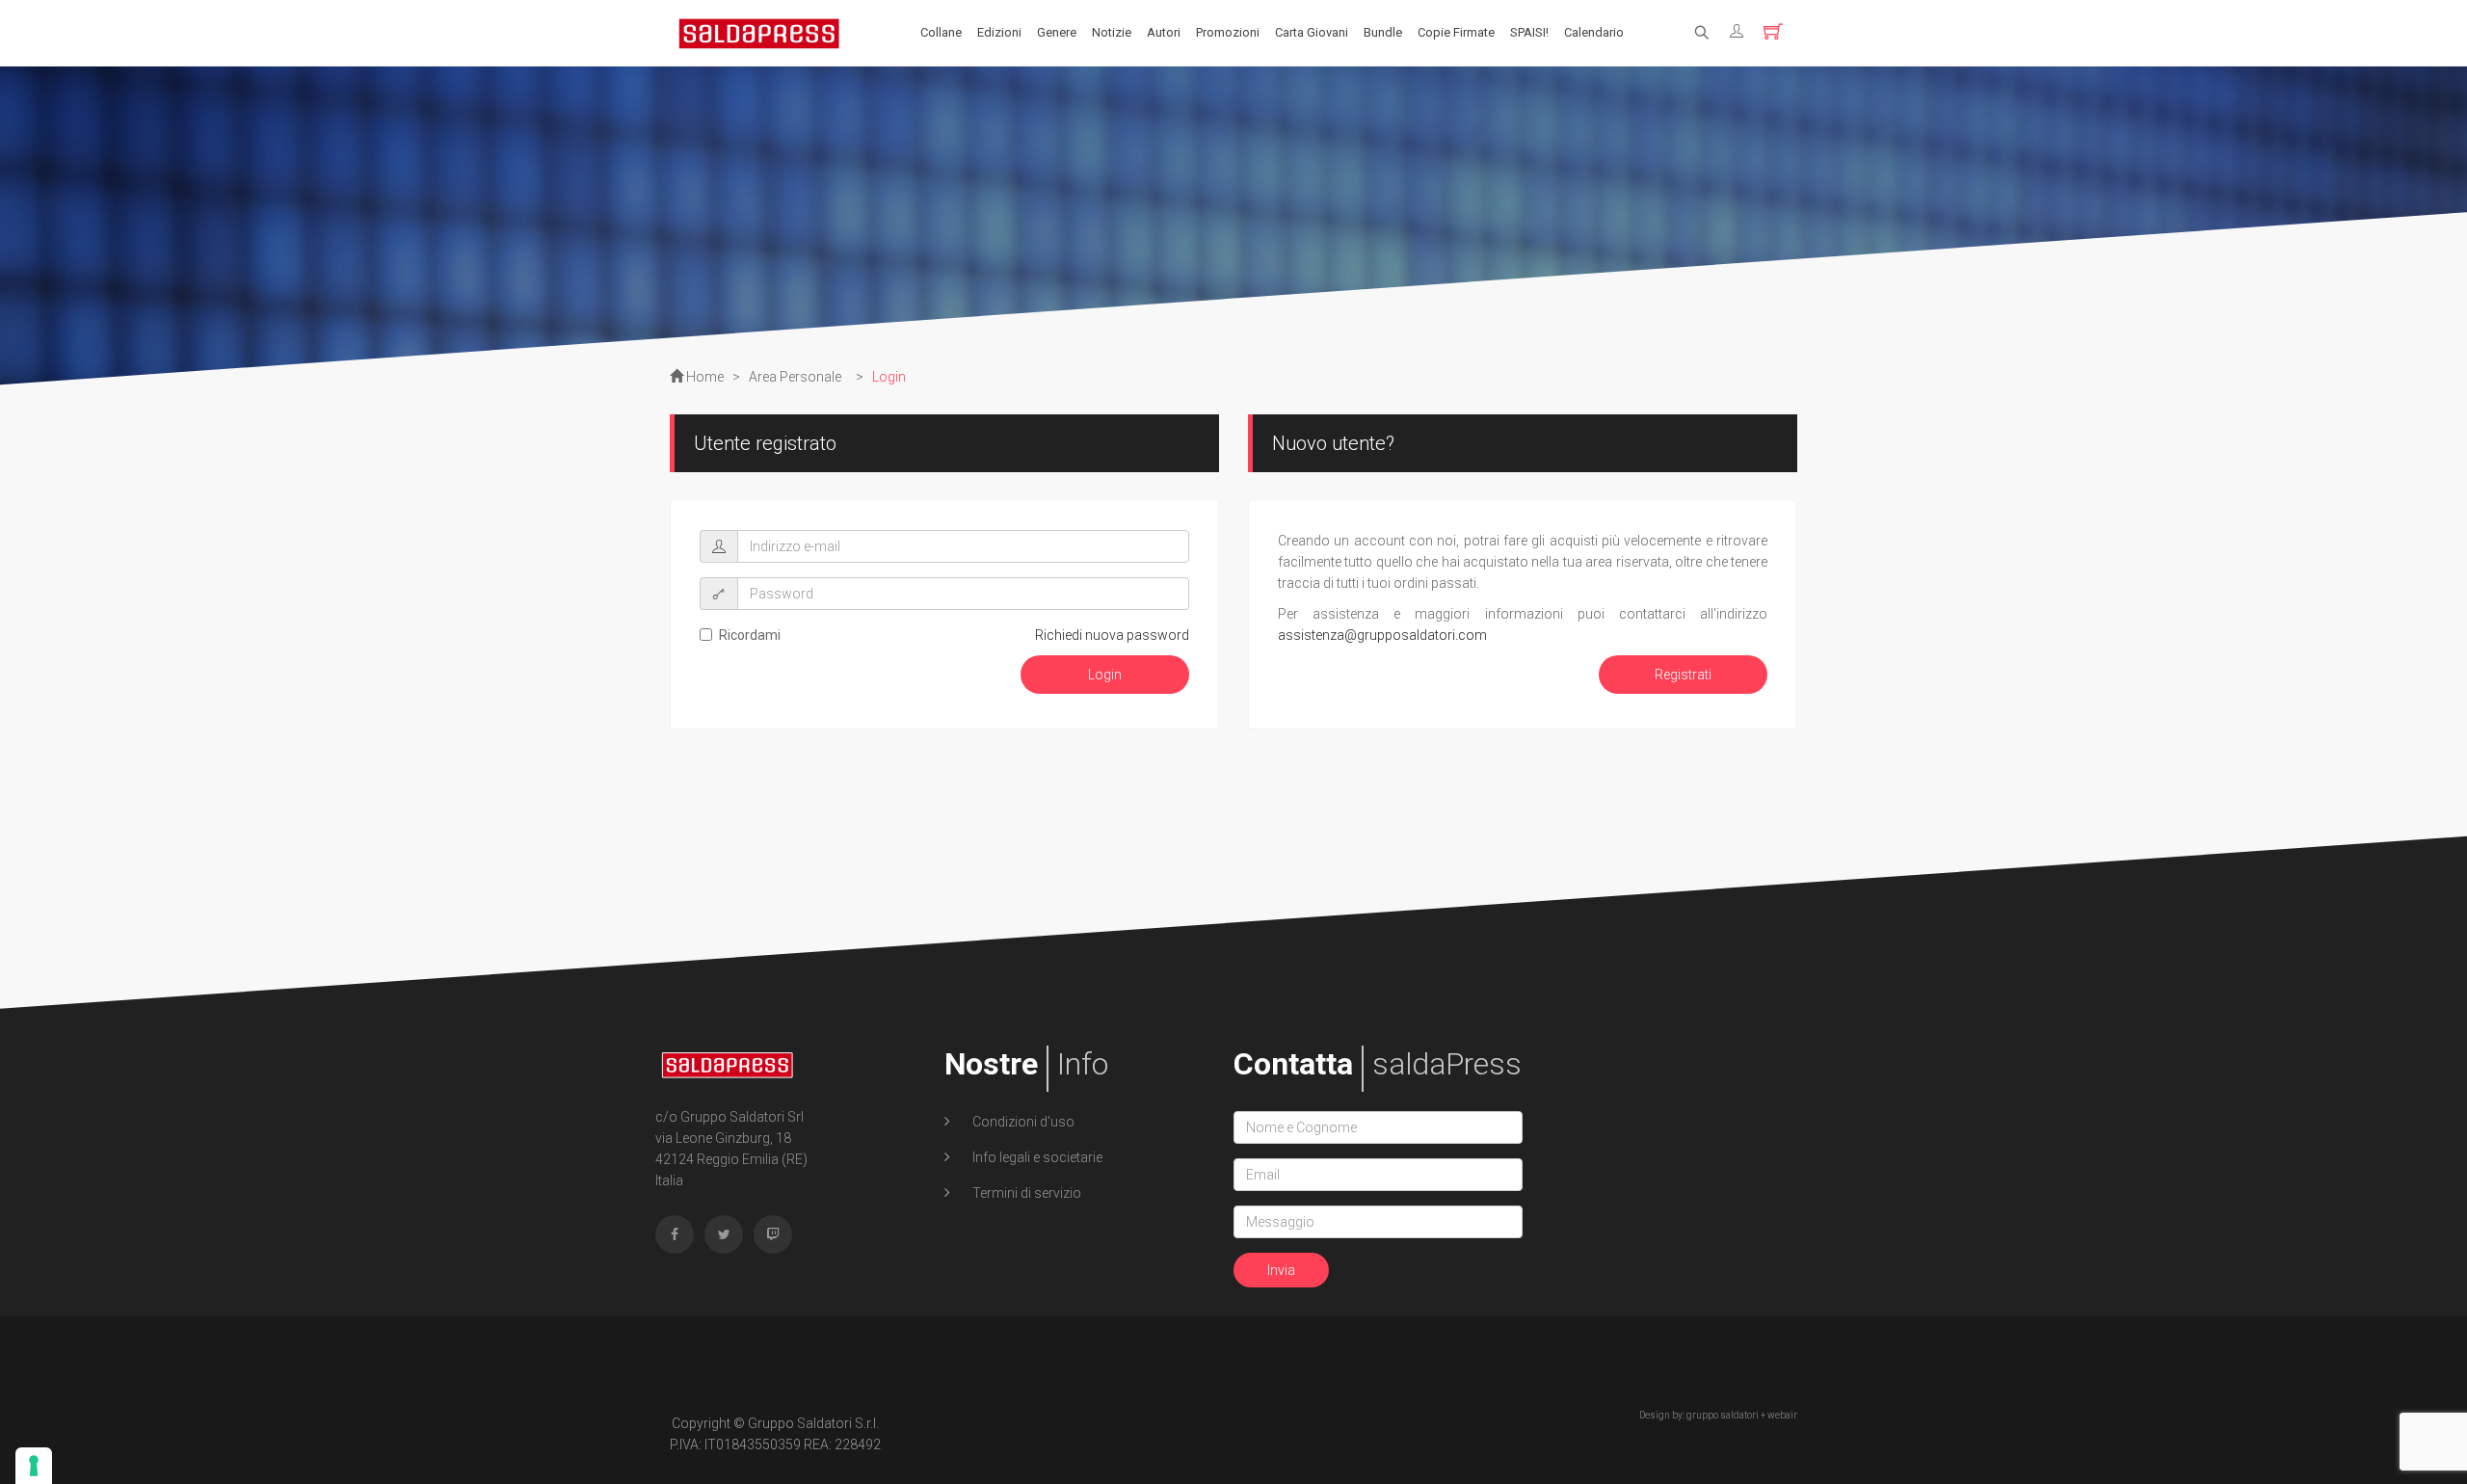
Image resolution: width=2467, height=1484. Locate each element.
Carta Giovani (1312, 32)
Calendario (1594, 32)
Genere (1057, 32)
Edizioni (999, 32)
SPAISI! (1529, 32)
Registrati (1683, 675)
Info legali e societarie (1036, 1157)
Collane (941, 32)
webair (1782, 1415)
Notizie (1112, 32)
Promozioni (1228, 32)
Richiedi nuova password (1112, 635)
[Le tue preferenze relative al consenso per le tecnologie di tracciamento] (34, 1466)
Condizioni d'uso (1022, 1122)
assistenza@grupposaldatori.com (1382, 635)
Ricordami (750, 635)
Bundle (1383, 32)
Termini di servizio (1025, 1193)
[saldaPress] (759, 32)
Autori (1164, 32)
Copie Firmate (1456, 32)
